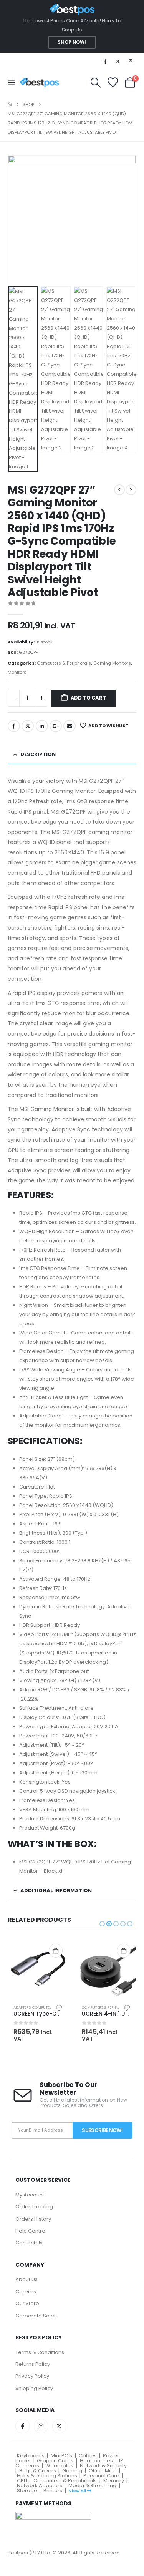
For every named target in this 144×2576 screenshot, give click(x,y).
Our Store (27, 2303)
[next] (131, 490)
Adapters (22, 2007)
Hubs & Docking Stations (47, 2476)
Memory (114, 2481)
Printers (53, 2491)
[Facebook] (105, 61)
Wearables (59, 2466)
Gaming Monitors (112, 663)
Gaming (72, 2471)
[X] (118, 61)
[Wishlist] (113, 82)
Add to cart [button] (56, 1951)
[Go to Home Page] (10, 104)
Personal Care (101, 2476)
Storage (27, 2491)
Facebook (14, 726)
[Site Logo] (39, 82)
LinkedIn (42, 726)
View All (77, 2491)
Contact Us (29, 2243)
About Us (26, 2279)
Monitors (17, 672)
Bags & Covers (38, 2471)
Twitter (28, 726)
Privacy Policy (32, 2376)
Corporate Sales (36, 2316)
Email (70, 726)
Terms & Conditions (40, 2352)
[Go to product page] (38, 1968)
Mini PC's (61, 2456)
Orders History (33, 2219)
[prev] (119, 490)
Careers (26, 2292)
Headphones (96, 2461)
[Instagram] (131, 61)
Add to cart (88, 698)
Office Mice (103, 2471)
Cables (88, 2456)
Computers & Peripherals (64, 663)
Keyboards (31, 2456)
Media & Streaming (92, 2486)
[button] (14, 83)
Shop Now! (72, 42)
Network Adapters (40, 2486)
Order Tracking (34, 2207)
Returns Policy (33, 2364)
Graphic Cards (55, 2461)
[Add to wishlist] (59, 2007)
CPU (22, 2481)
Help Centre (30, 2231)
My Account (30, 2195)
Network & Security (103, 2466)
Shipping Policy (34, 2388)
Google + (56, 726)
